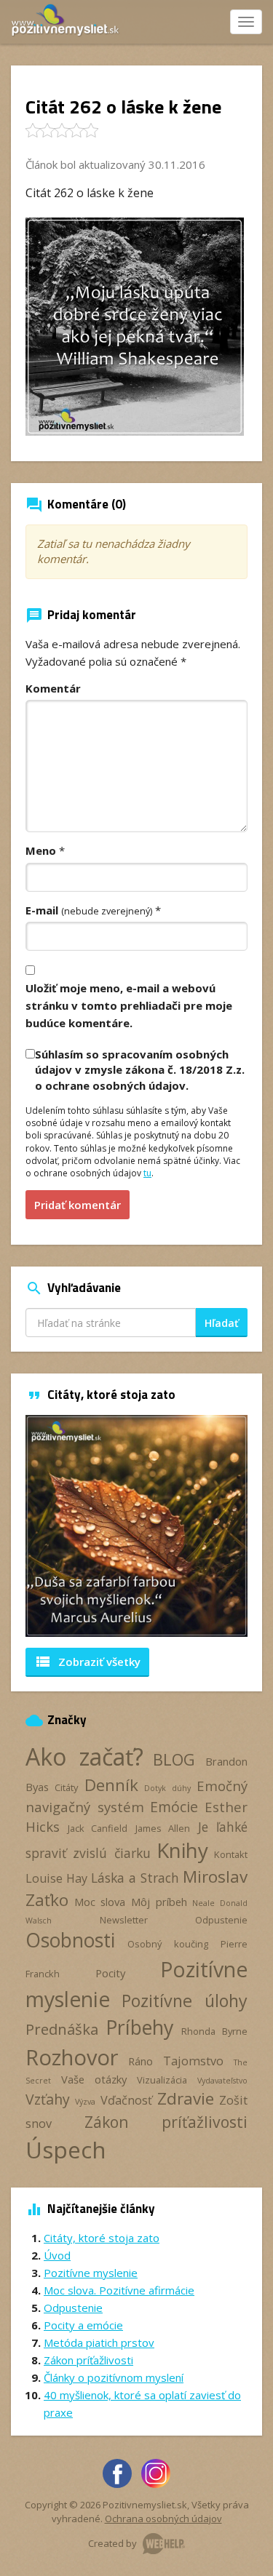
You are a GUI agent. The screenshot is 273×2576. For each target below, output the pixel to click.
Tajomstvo (193, 2061)
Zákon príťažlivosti (166, 2122)
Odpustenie (221, 1920)
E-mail (89, 910)
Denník (111, 1785)
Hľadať (222, 1323)
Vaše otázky (94, 2079)
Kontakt (231, 1854)
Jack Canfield (98, 1828)
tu (147, 1173)
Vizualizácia (162, 2080)
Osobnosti (70, 1940)
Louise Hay (56, 1878)
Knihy (182, 1850)
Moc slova (100, 1902)
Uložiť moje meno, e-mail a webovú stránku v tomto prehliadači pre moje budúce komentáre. (129, 1005)
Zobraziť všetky (87, 1662)
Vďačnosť (126, 2100)
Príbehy (139, 2027)
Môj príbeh (159, 1902)
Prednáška (62, 2029)
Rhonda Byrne (214, 2031)
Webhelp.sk (164, 2544)
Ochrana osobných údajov (163, 2519)
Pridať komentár (78, 1205)
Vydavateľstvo (222, 2081)
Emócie (174, 1807)
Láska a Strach (135, 1878)
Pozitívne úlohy (185, 2001)
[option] (136, 1526)
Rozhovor (72, 2057)
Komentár (53, 688)
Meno (41, 850)
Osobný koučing (167, 1944)
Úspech (66, 2149)
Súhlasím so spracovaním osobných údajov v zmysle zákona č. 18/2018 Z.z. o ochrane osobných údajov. (140, 1070)
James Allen (163, 1828)
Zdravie (186, 2098)
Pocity (110, 1973)
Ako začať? (84, 1756)
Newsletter (124, 1920)
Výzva (85, 2102)
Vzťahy (48, 2099)
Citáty (66, 1787)
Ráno (141, 2061)
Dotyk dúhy (167, 1788)
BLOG (174, 1759)
